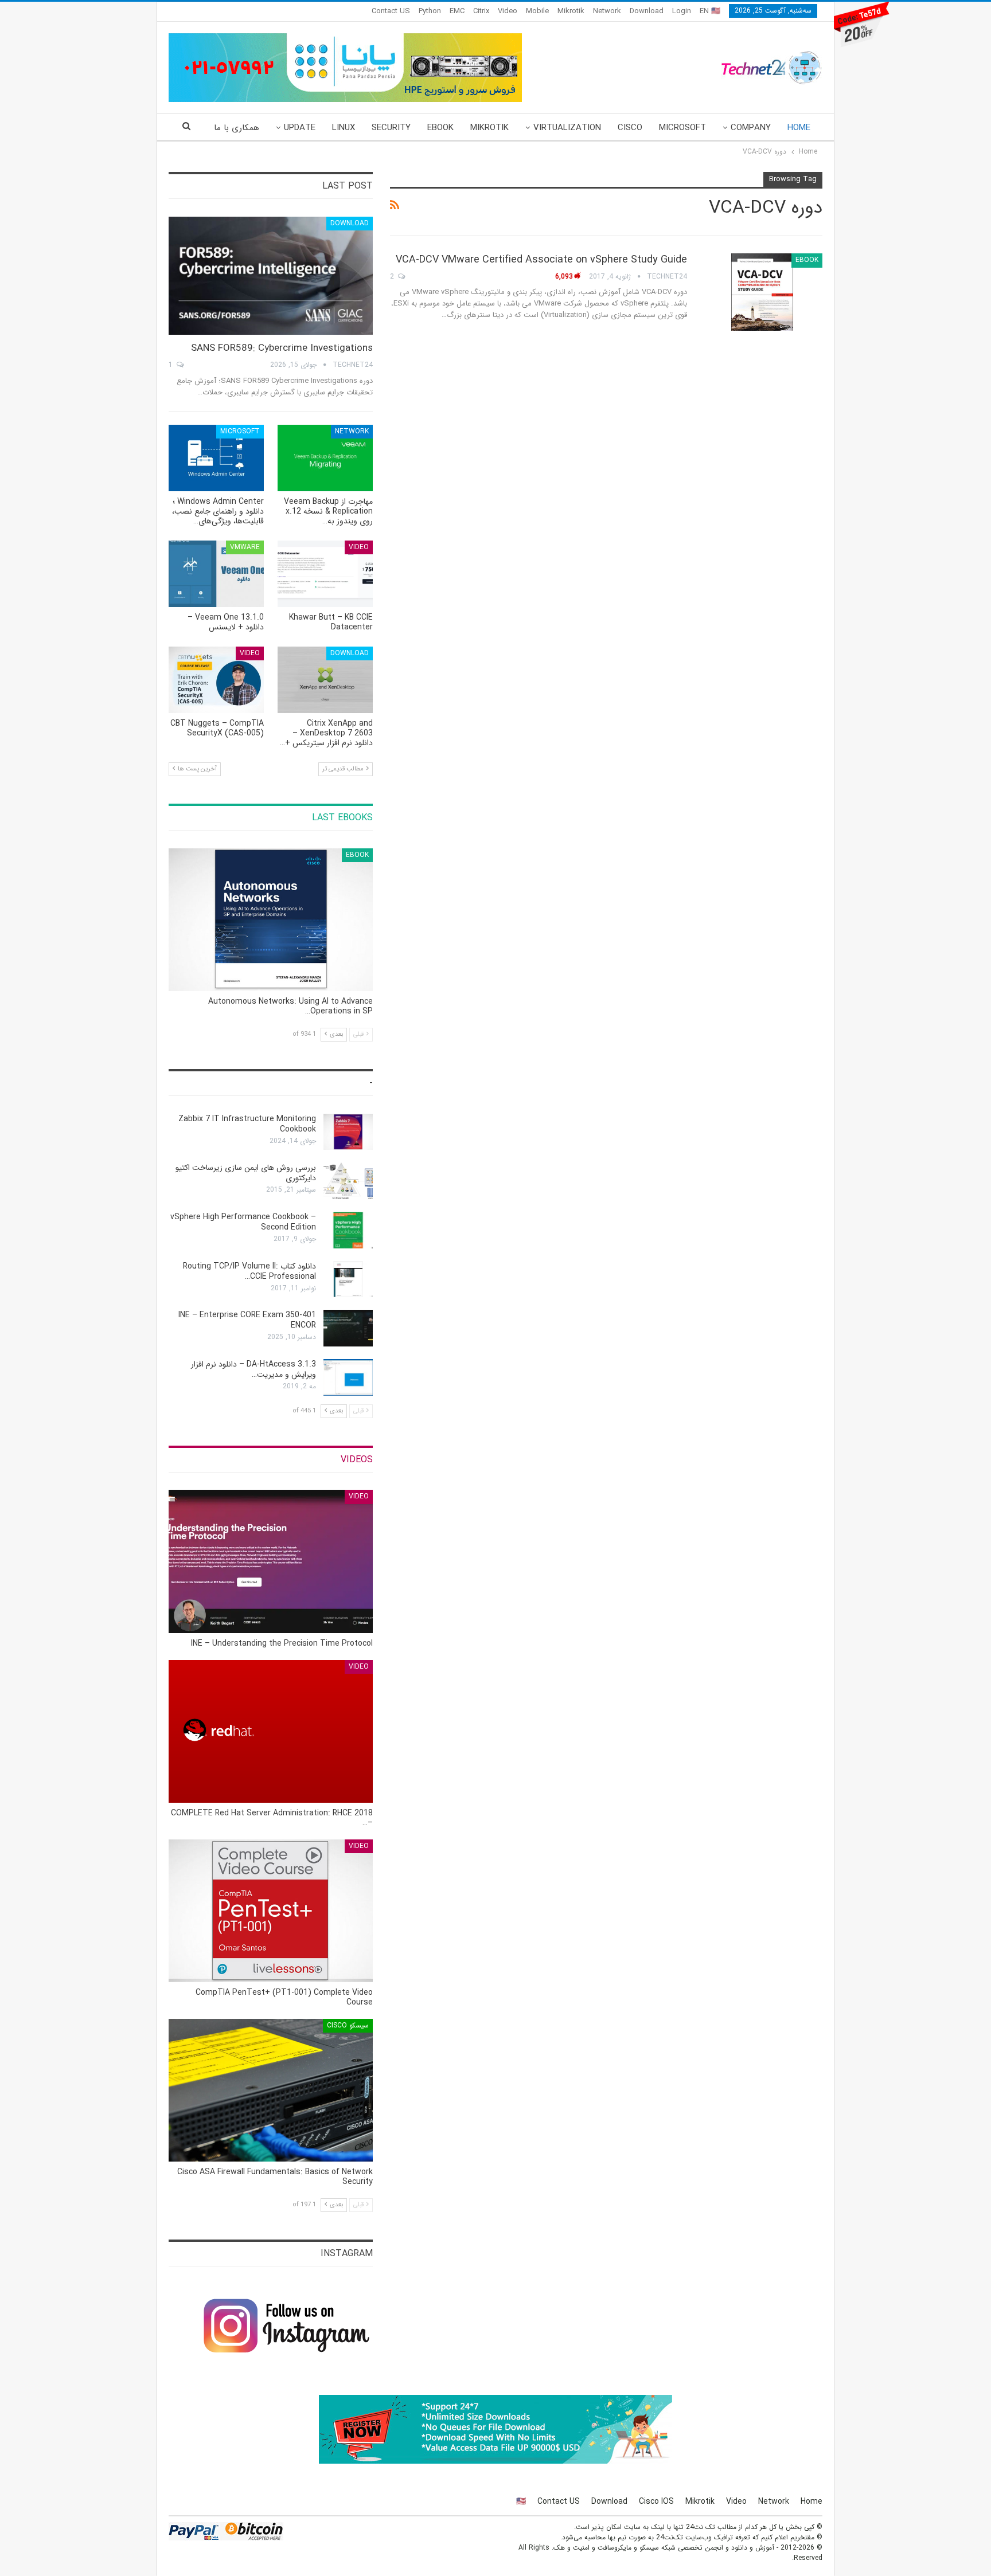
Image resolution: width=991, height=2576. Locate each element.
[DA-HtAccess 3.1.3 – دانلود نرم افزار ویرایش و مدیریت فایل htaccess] (348, 1377)
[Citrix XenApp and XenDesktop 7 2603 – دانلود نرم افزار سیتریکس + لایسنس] (325, 680)
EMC (457, 11)
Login (682, 11)
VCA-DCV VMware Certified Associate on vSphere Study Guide (541, 260)
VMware (245, 547)
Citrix (481, 11)
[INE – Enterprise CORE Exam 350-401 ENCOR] (348, 1328)
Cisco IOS (656, 2501)
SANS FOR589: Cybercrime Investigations (282, 348)
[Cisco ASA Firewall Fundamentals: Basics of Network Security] (271, 2090)
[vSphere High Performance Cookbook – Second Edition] (348, 1230)
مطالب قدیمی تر (344, 769)
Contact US (391, 11)
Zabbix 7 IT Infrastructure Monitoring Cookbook (247, 1124)
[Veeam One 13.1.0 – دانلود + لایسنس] (216, 574)
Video (508, 11)
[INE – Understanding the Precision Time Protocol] (271, 1561)
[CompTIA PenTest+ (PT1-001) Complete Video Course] (271, 1911)
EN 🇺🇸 (710, 11)
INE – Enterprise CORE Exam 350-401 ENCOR (247, 1320)
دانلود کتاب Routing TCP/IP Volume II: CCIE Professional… (249, 1271)
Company (751, 128)
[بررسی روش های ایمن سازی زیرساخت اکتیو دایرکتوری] (348, 1181)
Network (607, 11)
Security (391, 128)
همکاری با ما (237, 128)
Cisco (630, 128)
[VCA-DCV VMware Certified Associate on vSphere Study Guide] (762, 292)
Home (799, 128)
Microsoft (682, 128)
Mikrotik (571, 11)
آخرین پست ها (196, 769)
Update (300, 128)
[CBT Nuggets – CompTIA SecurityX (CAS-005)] (216, 680)
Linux (344, 128)
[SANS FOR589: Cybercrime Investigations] (271, 276)
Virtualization (567, 128)
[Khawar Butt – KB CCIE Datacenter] (325, 574)
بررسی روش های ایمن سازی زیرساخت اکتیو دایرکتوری (246, 1173)
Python (430, 11)
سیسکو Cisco (348, 2025)
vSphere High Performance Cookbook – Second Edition (243, 1222)
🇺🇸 (521, 2501)
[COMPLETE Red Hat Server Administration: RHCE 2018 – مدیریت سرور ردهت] (271, 1731)
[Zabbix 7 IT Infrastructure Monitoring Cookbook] (348, 1132)
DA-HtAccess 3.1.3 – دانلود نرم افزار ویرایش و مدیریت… (253, 1369)
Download (647, 11)
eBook (440, 128)
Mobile (537, 11)
